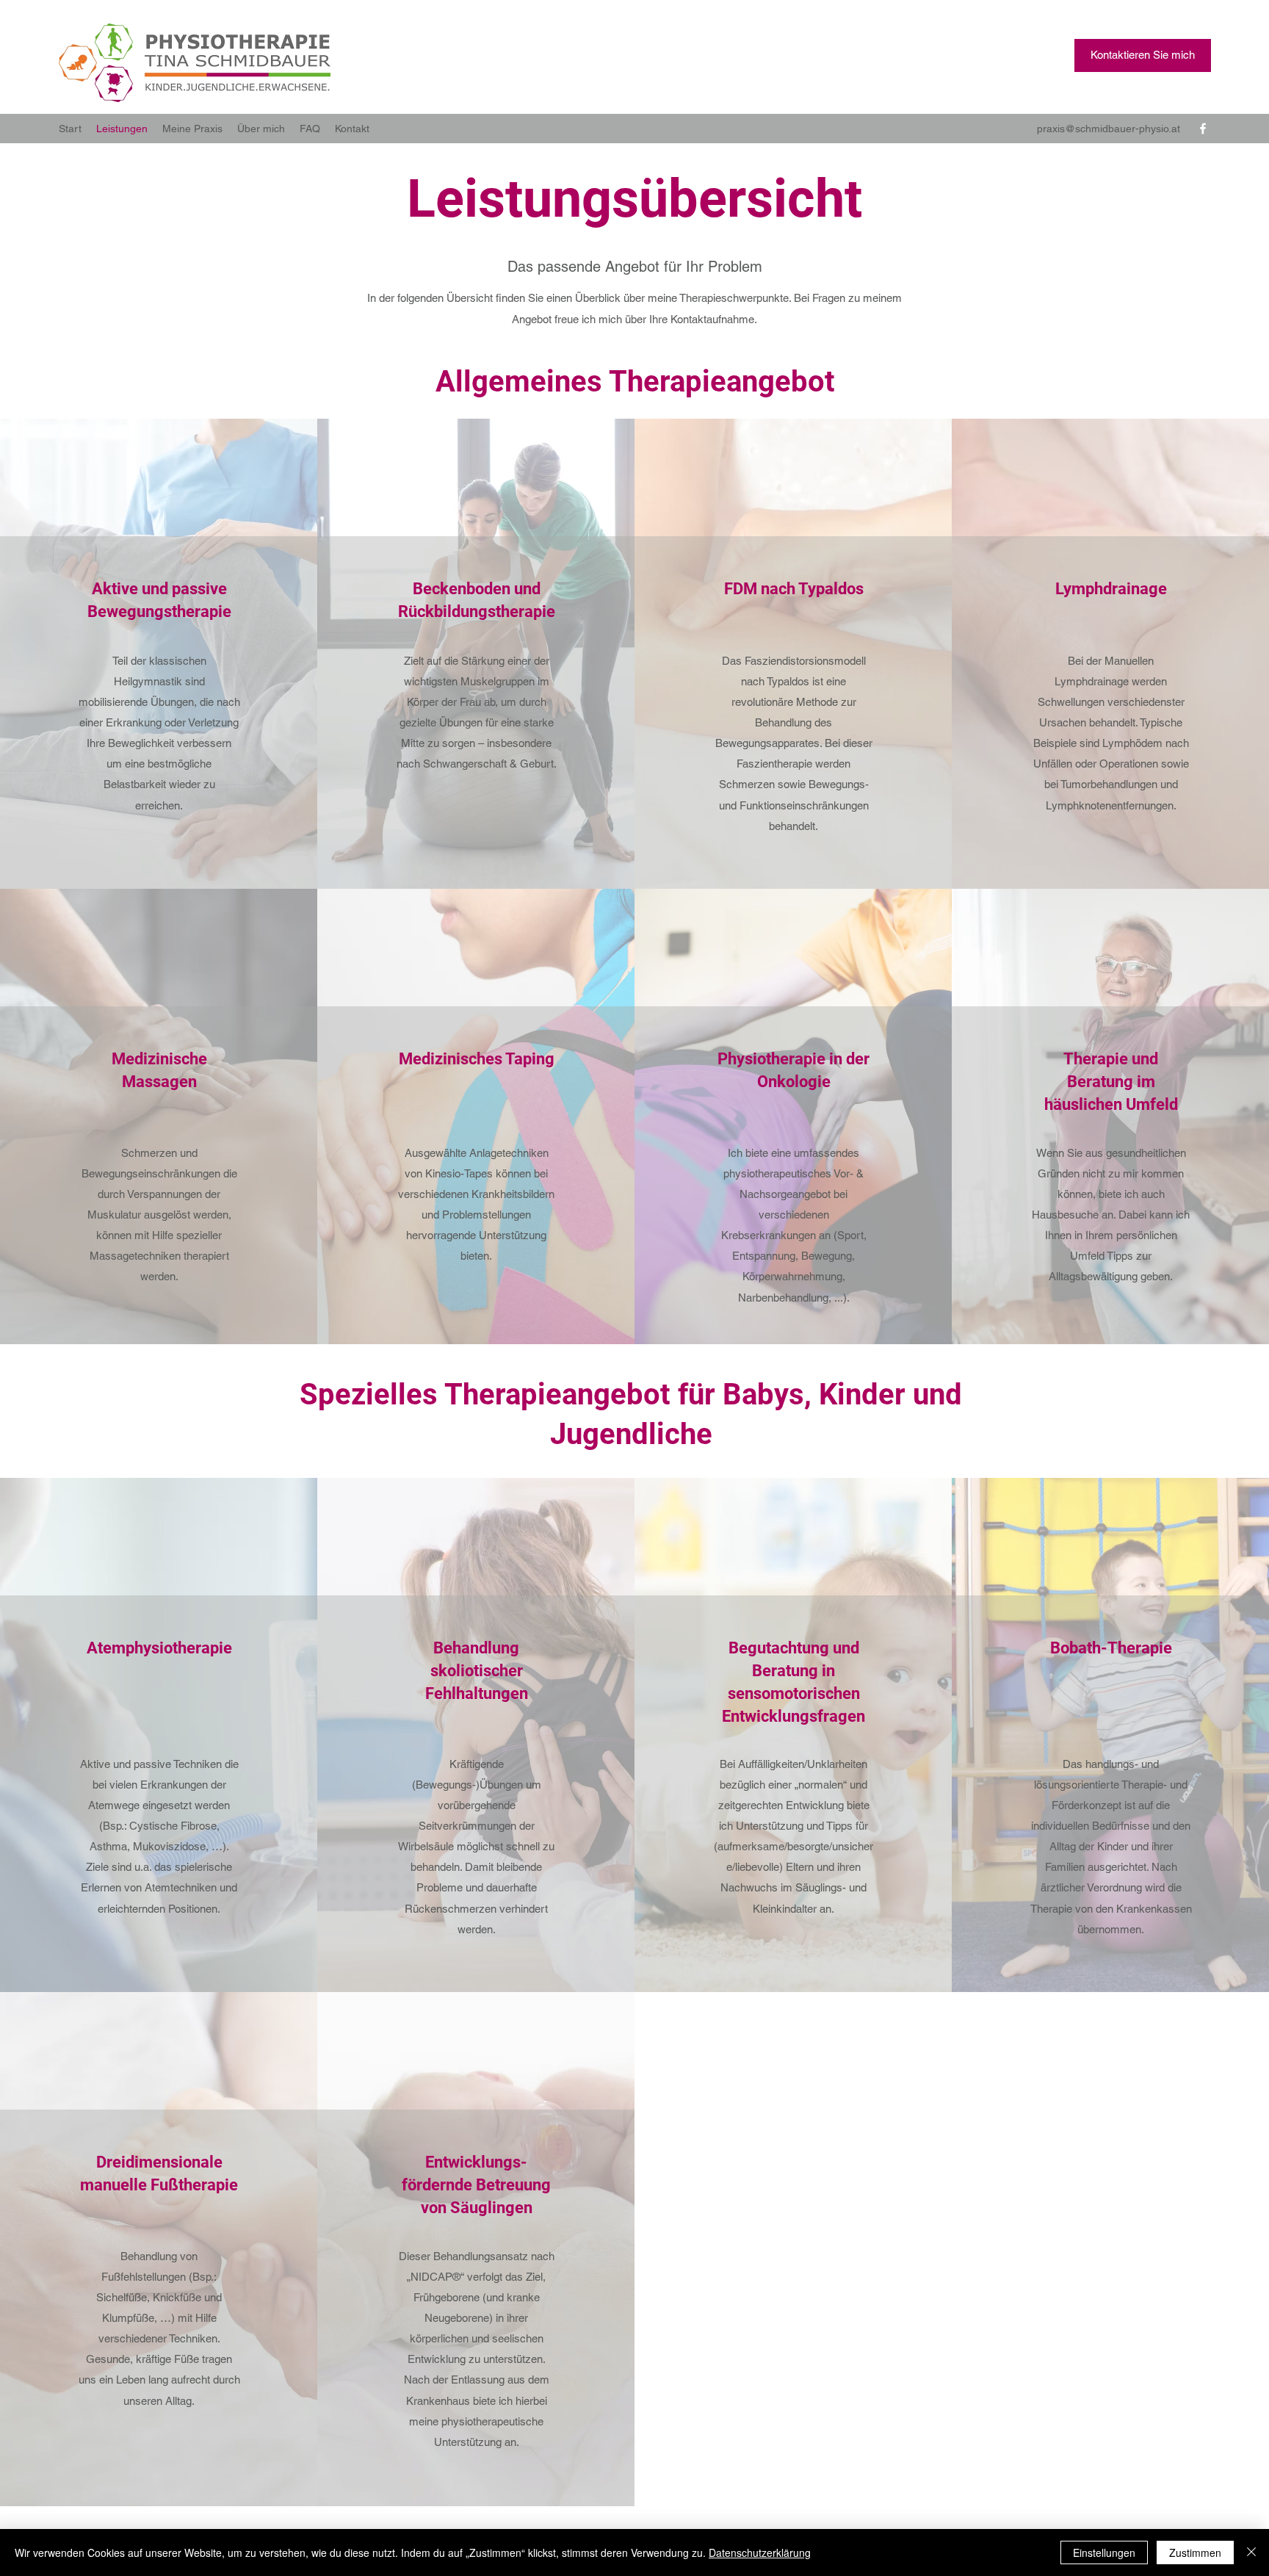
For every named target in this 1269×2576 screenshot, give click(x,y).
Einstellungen (1104, 2552)
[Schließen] (1251, 2552)
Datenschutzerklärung (760, 2552)
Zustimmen (1195, 2552)
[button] (1143, 55)
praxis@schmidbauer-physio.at (1109, 129)
